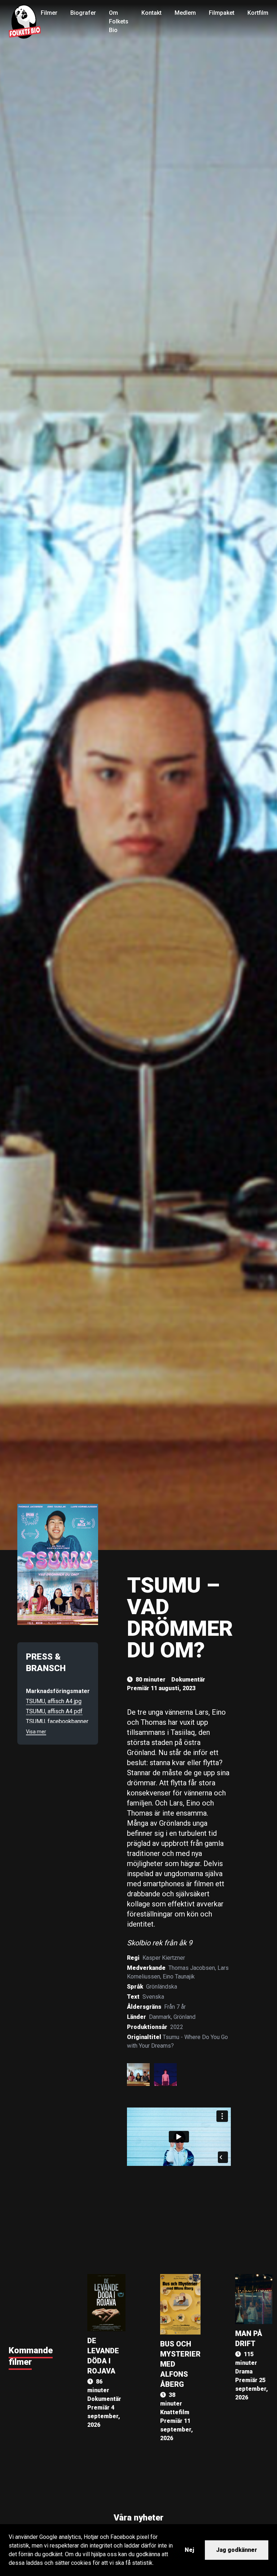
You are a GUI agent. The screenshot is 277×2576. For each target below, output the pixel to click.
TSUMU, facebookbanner (57, 1721)
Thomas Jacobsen (192, 1968)
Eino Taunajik (179, 1977)
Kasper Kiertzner (164, 1958)
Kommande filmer (31, 2356)
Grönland (184, 2017)
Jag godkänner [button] (237, 2550)
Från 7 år (175, 2007)
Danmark (160, 2017)
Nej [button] (189, 2550)
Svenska (153, 1997)
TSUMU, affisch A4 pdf (54, 1711)
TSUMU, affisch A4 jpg (54, 1701)
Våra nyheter (138, 2518)
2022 (177, 2027)
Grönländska (162, 1987)
